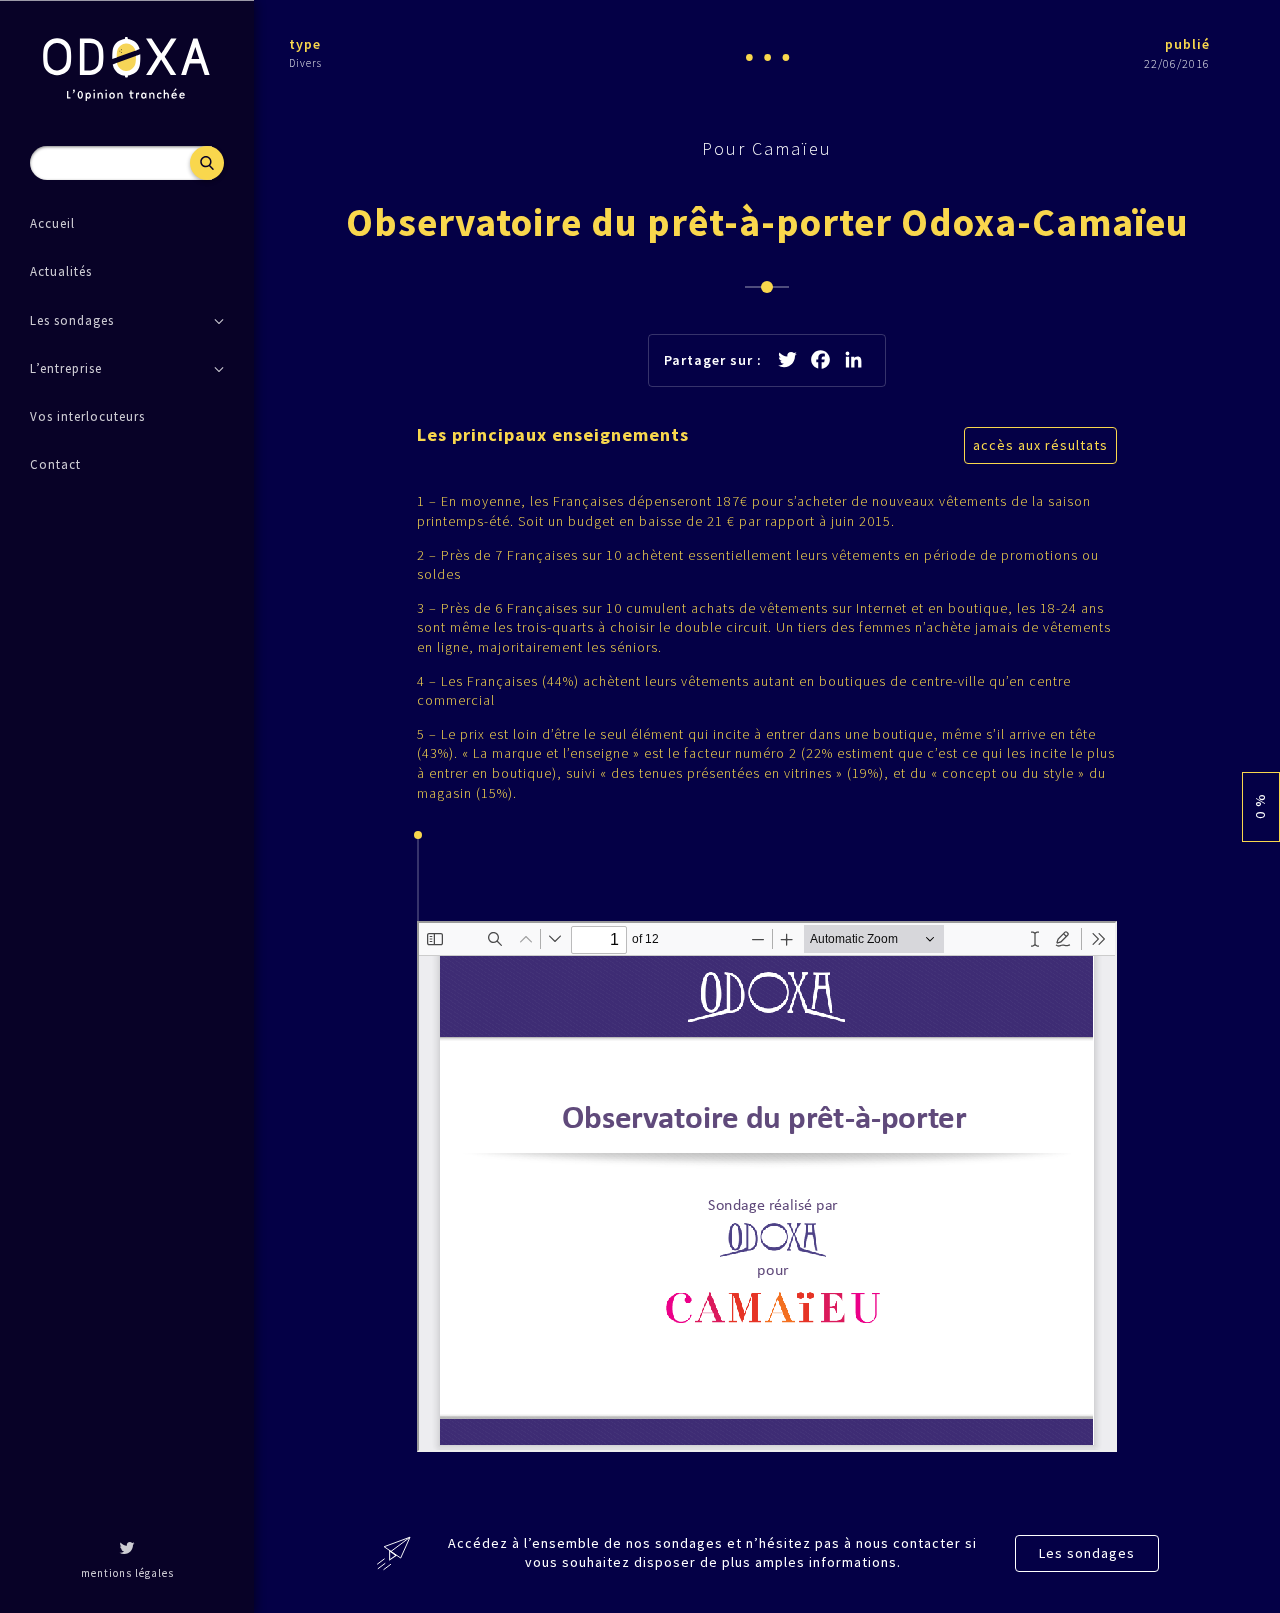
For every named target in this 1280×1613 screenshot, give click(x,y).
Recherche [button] (207, 163)
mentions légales (127, 1573)
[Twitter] (127, 1550)
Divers (305, 63)
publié (1187, 44)
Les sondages (1087, 1553)
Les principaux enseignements (553, 434)
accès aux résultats (1040, 445)
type (305, 44)
